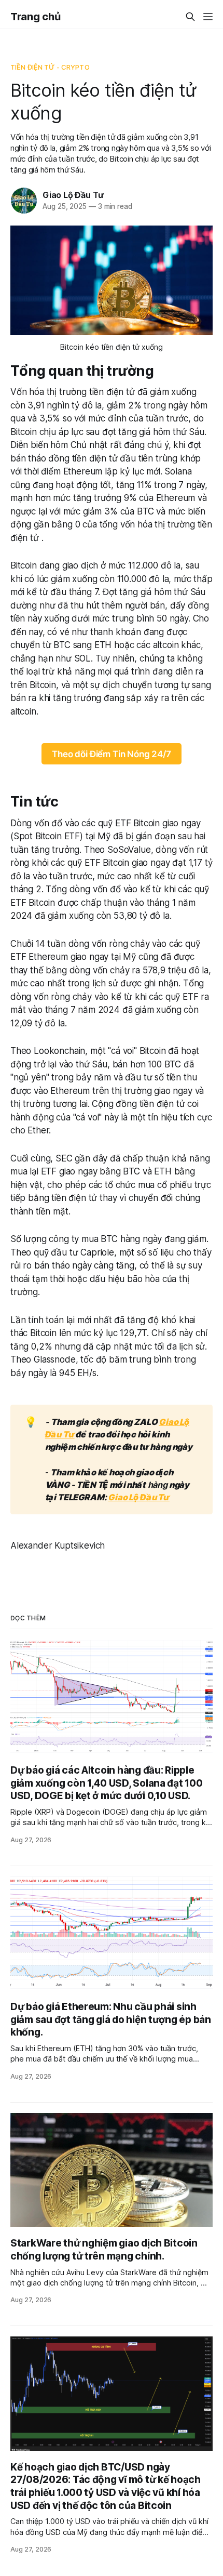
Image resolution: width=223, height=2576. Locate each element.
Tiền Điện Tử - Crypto (50, 67)
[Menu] (208, 17)
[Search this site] (190, 17)
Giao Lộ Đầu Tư (73, 195)
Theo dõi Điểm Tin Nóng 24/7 (111, 754)
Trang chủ (35, 17)
